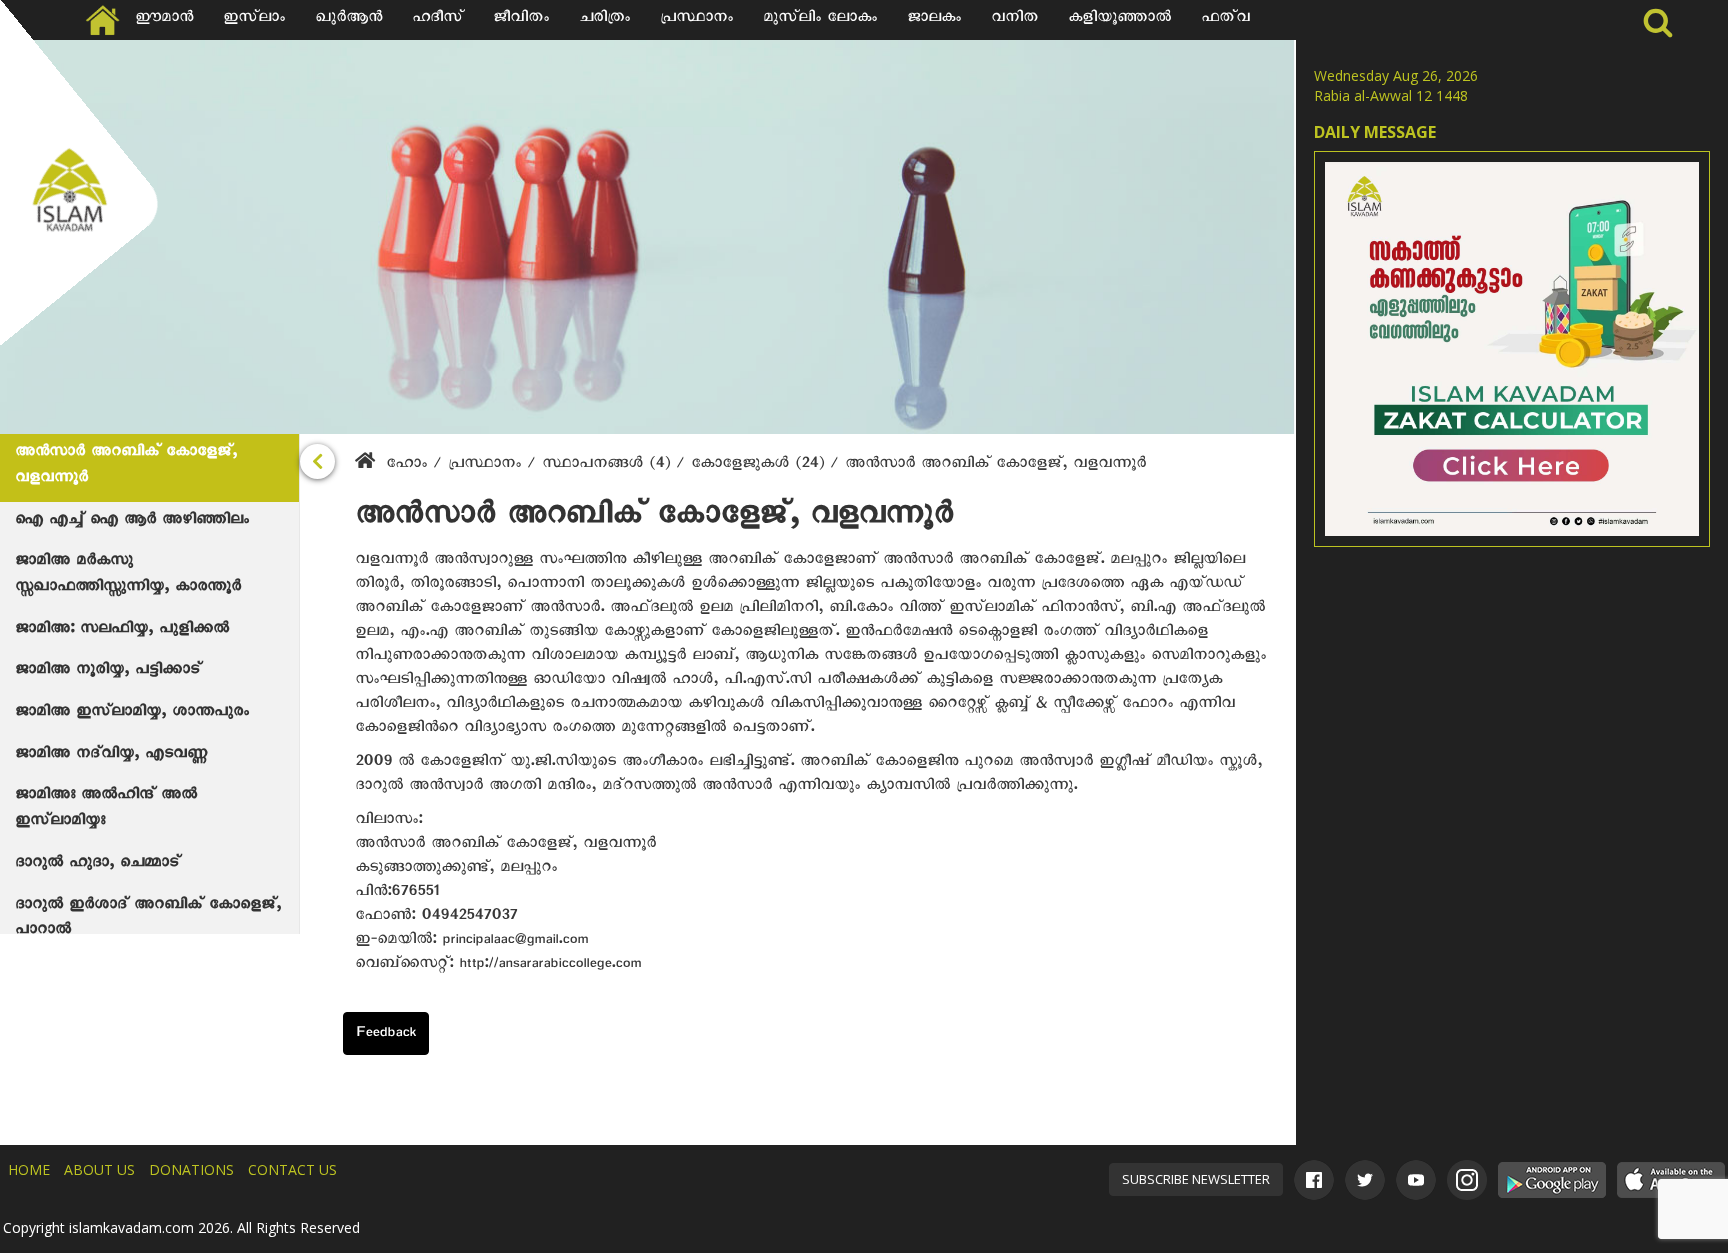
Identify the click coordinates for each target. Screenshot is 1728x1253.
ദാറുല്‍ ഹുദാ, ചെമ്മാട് (97, 865)
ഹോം (406, 466)
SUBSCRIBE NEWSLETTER (1196, 1179)
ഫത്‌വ (1225, 20)
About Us (99, 1169)
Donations (191, 1169)
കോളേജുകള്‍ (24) (760, 466)
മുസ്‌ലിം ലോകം (820, 20)
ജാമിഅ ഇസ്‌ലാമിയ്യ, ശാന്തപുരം (132, 714)
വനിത (1014, 20)
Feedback (386, 1035)
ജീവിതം (521, 20)
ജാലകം (934, 20)
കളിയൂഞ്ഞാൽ (1119, 20)
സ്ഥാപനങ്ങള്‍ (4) (609, 466)
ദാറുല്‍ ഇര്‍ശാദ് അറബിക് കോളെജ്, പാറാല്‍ (148, 920)
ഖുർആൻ (348, 20)
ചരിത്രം (604, 20)
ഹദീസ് (437, 20)
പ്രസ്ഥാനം (696, 20)
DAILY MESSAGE (1375, 132)
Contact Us (292, 1169)
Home (29, 1169)
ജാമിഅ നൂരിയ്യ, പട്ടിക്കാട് (108, 672)
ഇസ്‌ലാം (254, 20)
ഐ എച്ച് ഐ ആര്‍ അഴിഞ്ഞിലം (132, 522)
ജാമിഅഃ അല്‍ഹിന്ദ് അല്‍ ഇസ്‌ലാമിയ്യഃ (106, 810)
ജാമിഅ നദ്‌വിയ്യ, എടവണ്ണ (111, 756)
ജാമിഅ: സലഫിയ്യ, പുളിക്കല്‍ (122, 631)
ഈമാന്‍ (164, 20)
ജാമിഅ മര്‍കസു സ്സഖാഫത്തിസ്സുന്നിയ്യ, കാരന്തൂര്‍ (128, 576)
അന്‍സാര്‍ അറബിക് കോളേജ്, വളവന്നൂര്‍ (126, 467)
